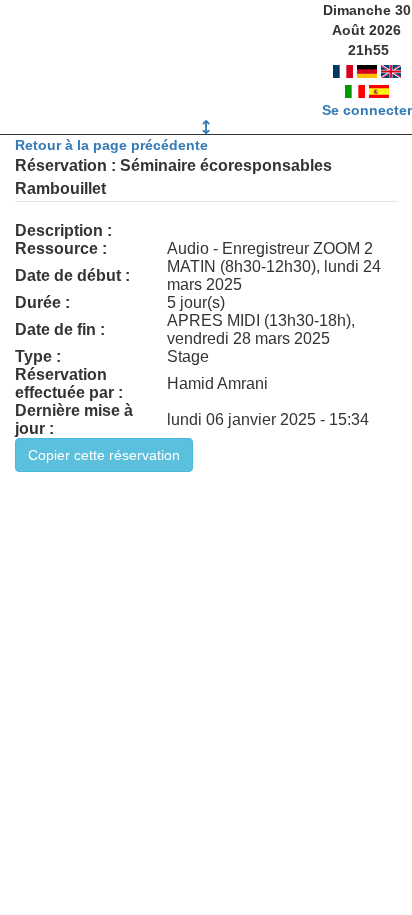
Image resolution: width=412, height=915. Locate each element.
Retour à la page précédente (111, 145)
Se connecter (367, 110)
